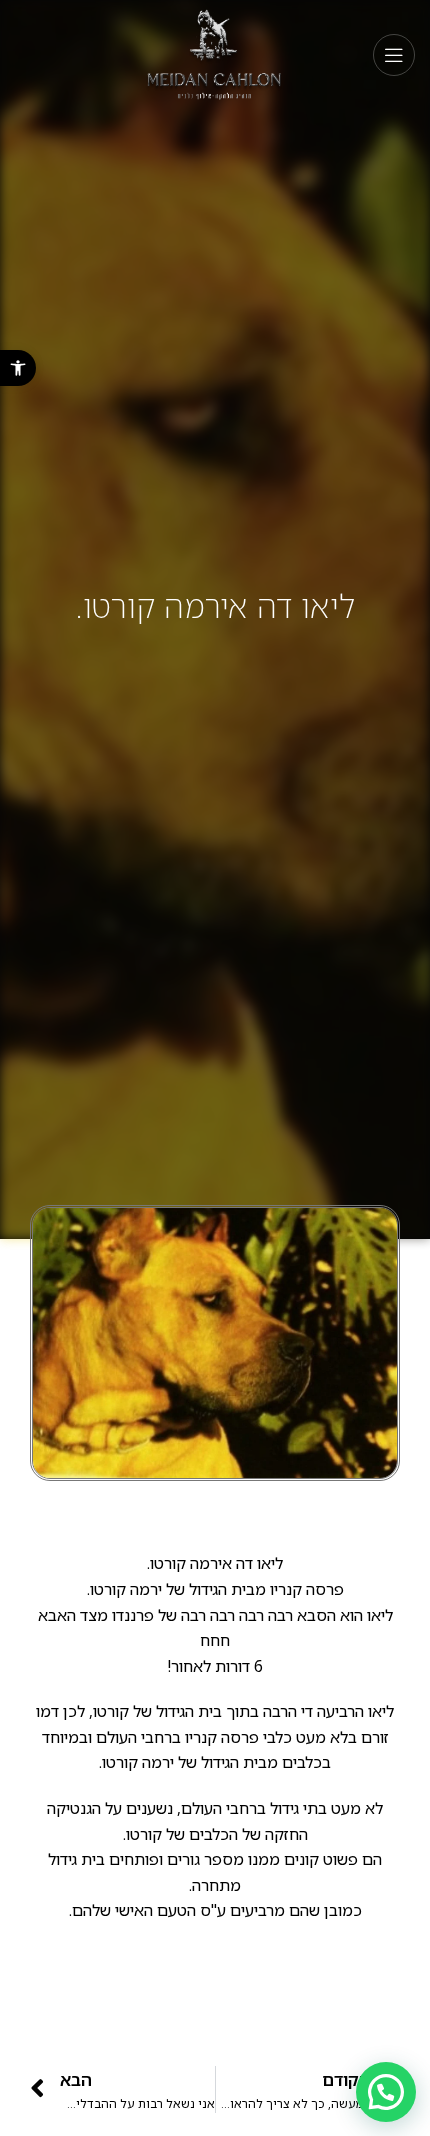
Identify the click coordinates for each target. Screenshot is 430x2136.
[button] (18, 368)
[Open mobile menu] (394, 55)
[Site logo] (215, 53)
